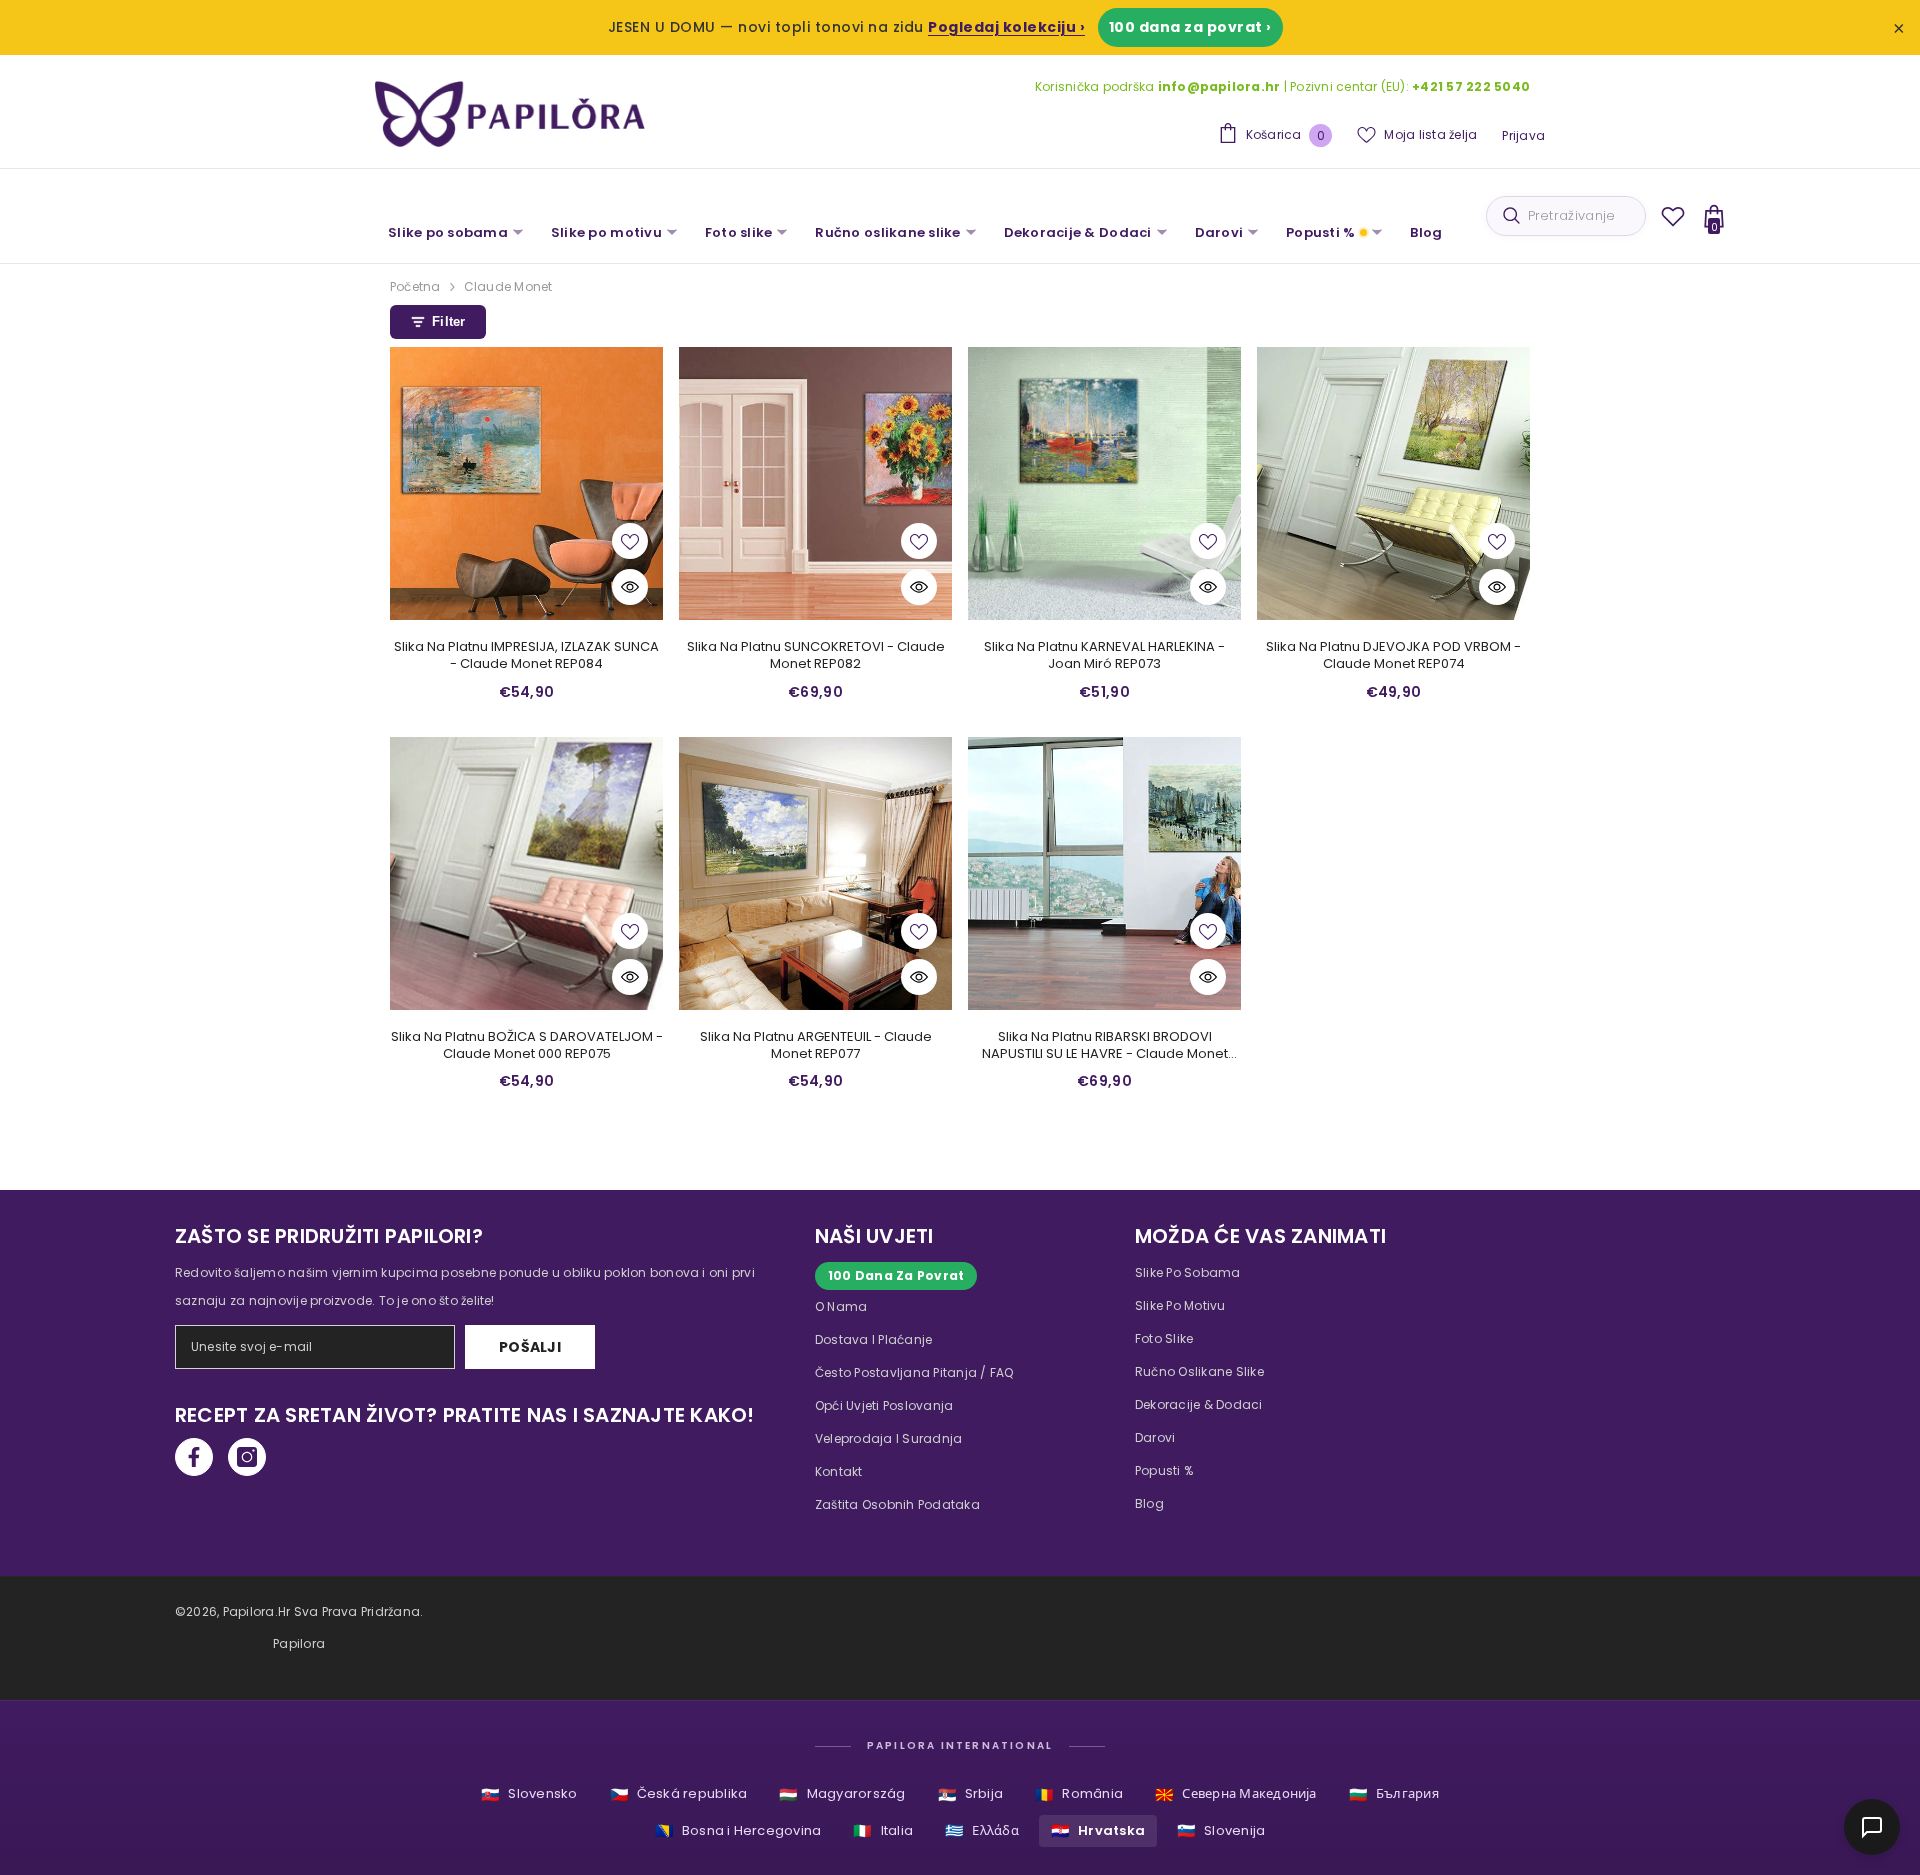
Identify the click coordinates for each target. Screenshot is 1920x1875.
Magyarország (842, 1794)
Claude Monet (508, 286)
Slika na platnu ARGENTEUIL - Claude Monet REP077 (816, 1046)
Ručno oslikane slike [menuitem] (887, 232)
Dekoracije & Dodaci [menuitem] (1078, 232)
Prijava (1523, 135)
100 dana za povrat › (1190, 27)
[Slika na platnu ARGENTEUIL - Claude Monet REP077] (815, 873)
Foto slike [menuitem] (739, 232)
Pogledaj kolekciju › (1006, 27)
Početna (415, 286)
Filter (449, 321)
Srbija (971, 1794)
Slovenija (1221, 1830)
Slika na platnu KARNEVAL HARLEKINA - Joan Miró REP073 (1104, 656)
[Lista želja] (1673, 216)
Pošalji (530, 1347)
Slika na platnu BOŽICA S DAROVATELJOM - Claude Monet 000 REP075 (527, 1046)
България (1394, 1794)
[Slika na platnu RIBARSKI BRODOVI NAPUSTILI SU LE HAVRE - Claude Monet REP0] (1104, 873)
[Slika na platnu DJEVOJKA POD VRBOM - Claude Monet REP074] (1393, 483)
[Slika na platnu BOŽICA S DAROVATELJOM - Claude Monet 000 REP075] (526, 873)
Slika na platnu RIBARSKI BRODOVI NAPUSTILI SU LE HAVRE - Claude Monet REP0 (1105, 1046)
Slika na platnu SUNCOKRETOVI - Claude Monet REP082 (816, 656)
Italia (883, 1830)
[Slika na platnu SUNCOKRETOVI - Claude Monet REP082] (815, 483)
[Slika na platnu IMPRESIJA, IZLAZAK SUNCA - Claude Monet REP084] (526, 483)
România (1079, 1794)
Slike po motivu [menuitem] (606, 232)
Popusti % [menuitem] (1320, 232)
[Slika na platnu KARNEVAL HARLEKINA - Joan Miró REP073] (1104, 483)
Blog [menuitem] (1426, 232)
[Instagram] (247, 1457)
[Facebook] (194, 1457)
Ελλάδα (982, 1830)
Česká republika (679, 1794)
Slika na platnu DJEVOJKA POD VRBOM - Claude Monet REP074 (1393, 656)
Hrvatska (1098, 1830)
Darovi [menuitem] (1219, 232)
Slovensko (529, 1794)
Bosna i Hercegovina (738, 1830)
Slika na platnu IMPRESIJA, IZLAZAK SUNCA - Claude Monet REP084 (526, 656)
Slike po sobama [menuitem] (448, 232)
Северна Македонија (1236, 1794)
